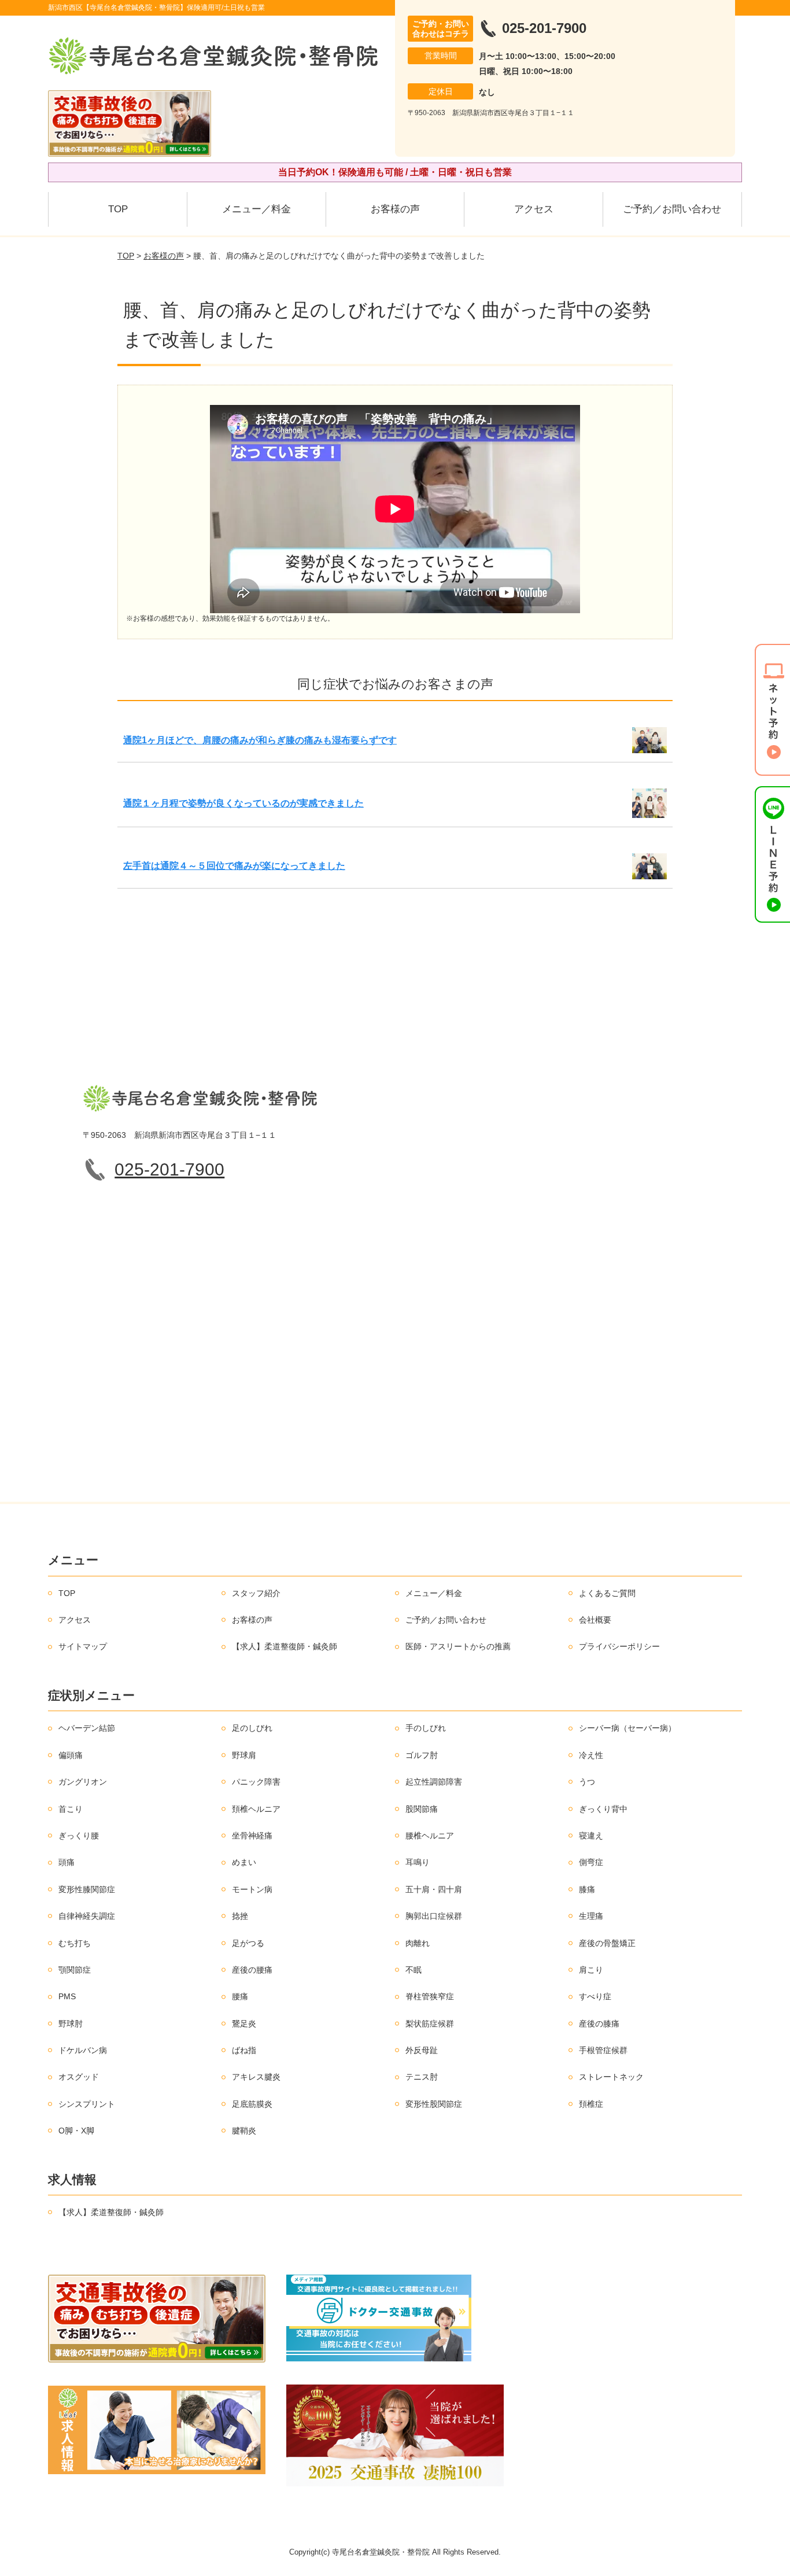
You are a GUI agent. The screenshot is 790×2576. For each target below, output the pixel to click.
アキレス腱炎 (256, 2077)
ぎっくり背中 (603, 1809)
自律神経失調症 (87, 1916)
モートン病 (252, 1889)
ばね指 (244, 2050)
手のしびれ (426, 1728)
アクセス (534, 209)
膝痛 (587, 1889)
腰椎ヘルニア (430, 1836)
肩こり (591, 1970)
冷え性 (591, 1755)
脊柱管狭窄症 (430, 1996)
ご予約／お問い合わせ (672, 209)
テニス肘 (422, 2077)
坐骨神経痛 (252, 1836)
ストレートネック (611, 2077)
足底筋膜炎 (252, 2104)
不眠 (414, 1970)
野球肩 (244, 1755)
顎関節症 (75, 1970)
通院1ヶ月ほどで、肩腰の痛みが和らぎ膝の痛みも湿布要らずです (260, 740)
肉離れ (418, 1943)
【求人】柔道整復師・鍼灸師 (285, 1646)
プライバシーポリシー (619, 1646)
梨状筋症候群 (430, 2024)
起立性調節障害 (434, 1782)
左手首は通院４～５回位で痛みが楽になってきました (234, 866)
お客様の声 (395, 209)
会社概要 (595, 1620)
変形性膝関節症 (87, 1889)
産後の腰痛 (252, 1970)
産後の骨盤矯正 (607, 1943)
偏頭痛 (71, 1755)
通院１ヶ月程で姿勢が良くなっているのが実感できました (243, 803)
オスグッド (79, 2077)
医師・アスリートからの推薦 (458, 1646)
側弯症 (591, 1862)
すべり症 (595, 1996)
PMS (67, 1996)
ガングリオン (83, 1782)
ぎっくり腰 (79, 1836)
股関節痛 (422, 1809)
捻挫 (240, 1916)
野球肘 (71, 2024)
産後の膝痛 (599, 2024)
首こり (71, 1809)
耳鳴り (418, 1862)
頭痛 (67, 1862)
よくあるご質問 (607, 1593)
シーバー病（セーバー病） (627, 1728)
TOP (118, 209)
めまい (244, 1862)
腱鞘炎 (244, 2131)
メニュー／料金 (256, 209)
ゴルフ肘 (422, 1755)
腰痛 (240, 1996)
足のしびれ (252, 1728)
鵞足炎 (244, 2024)
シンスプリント (87, 2104)
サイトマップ (83, 1646)
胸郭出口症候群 (434, 1916)
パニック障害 (256, 1782)
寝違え (591, 1836)
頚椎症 (591, 2104)
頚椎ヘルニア (256, 1809)
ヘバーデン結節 (87, 1728)
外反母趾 (422, 2050)
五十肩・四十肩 (434, 1889)
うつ (587, 1782)
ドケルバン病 (83, 2050)
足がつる (248, 1943)
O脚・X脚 (76, 2131)
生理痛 (591, 1916)
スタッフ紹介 (256, 1593)
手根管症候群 (603, 2050)
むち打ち (75, 1943)
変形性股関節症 (434, 2104)
